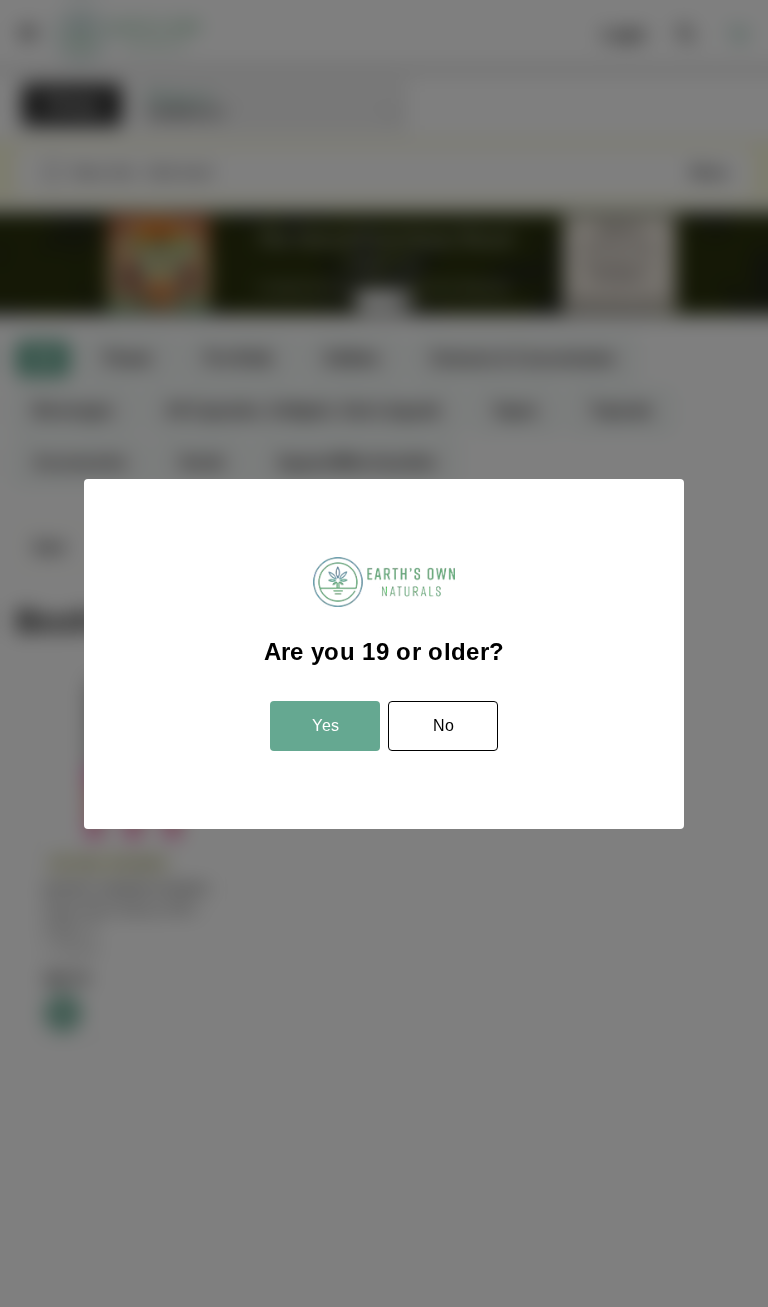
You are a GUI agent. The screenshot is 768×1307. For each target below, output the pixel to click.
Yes (325, 725)
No (443, 725)
